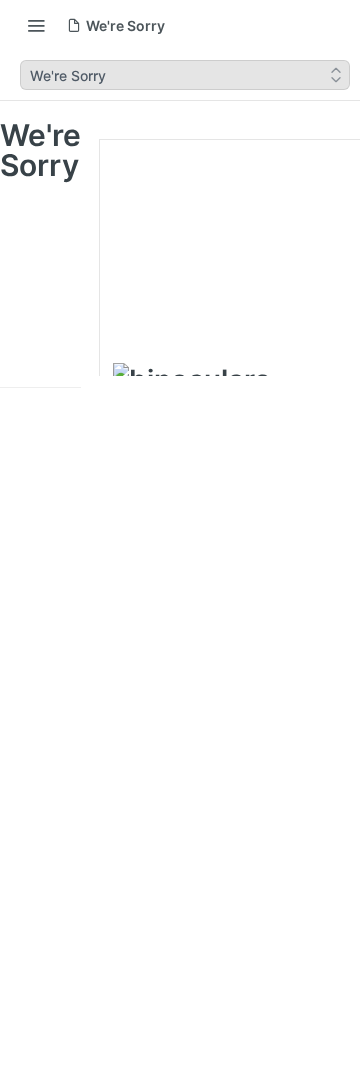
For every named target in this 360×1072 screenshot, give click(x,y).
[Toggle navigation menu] (36, 25)
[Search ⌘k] (335, 25)
